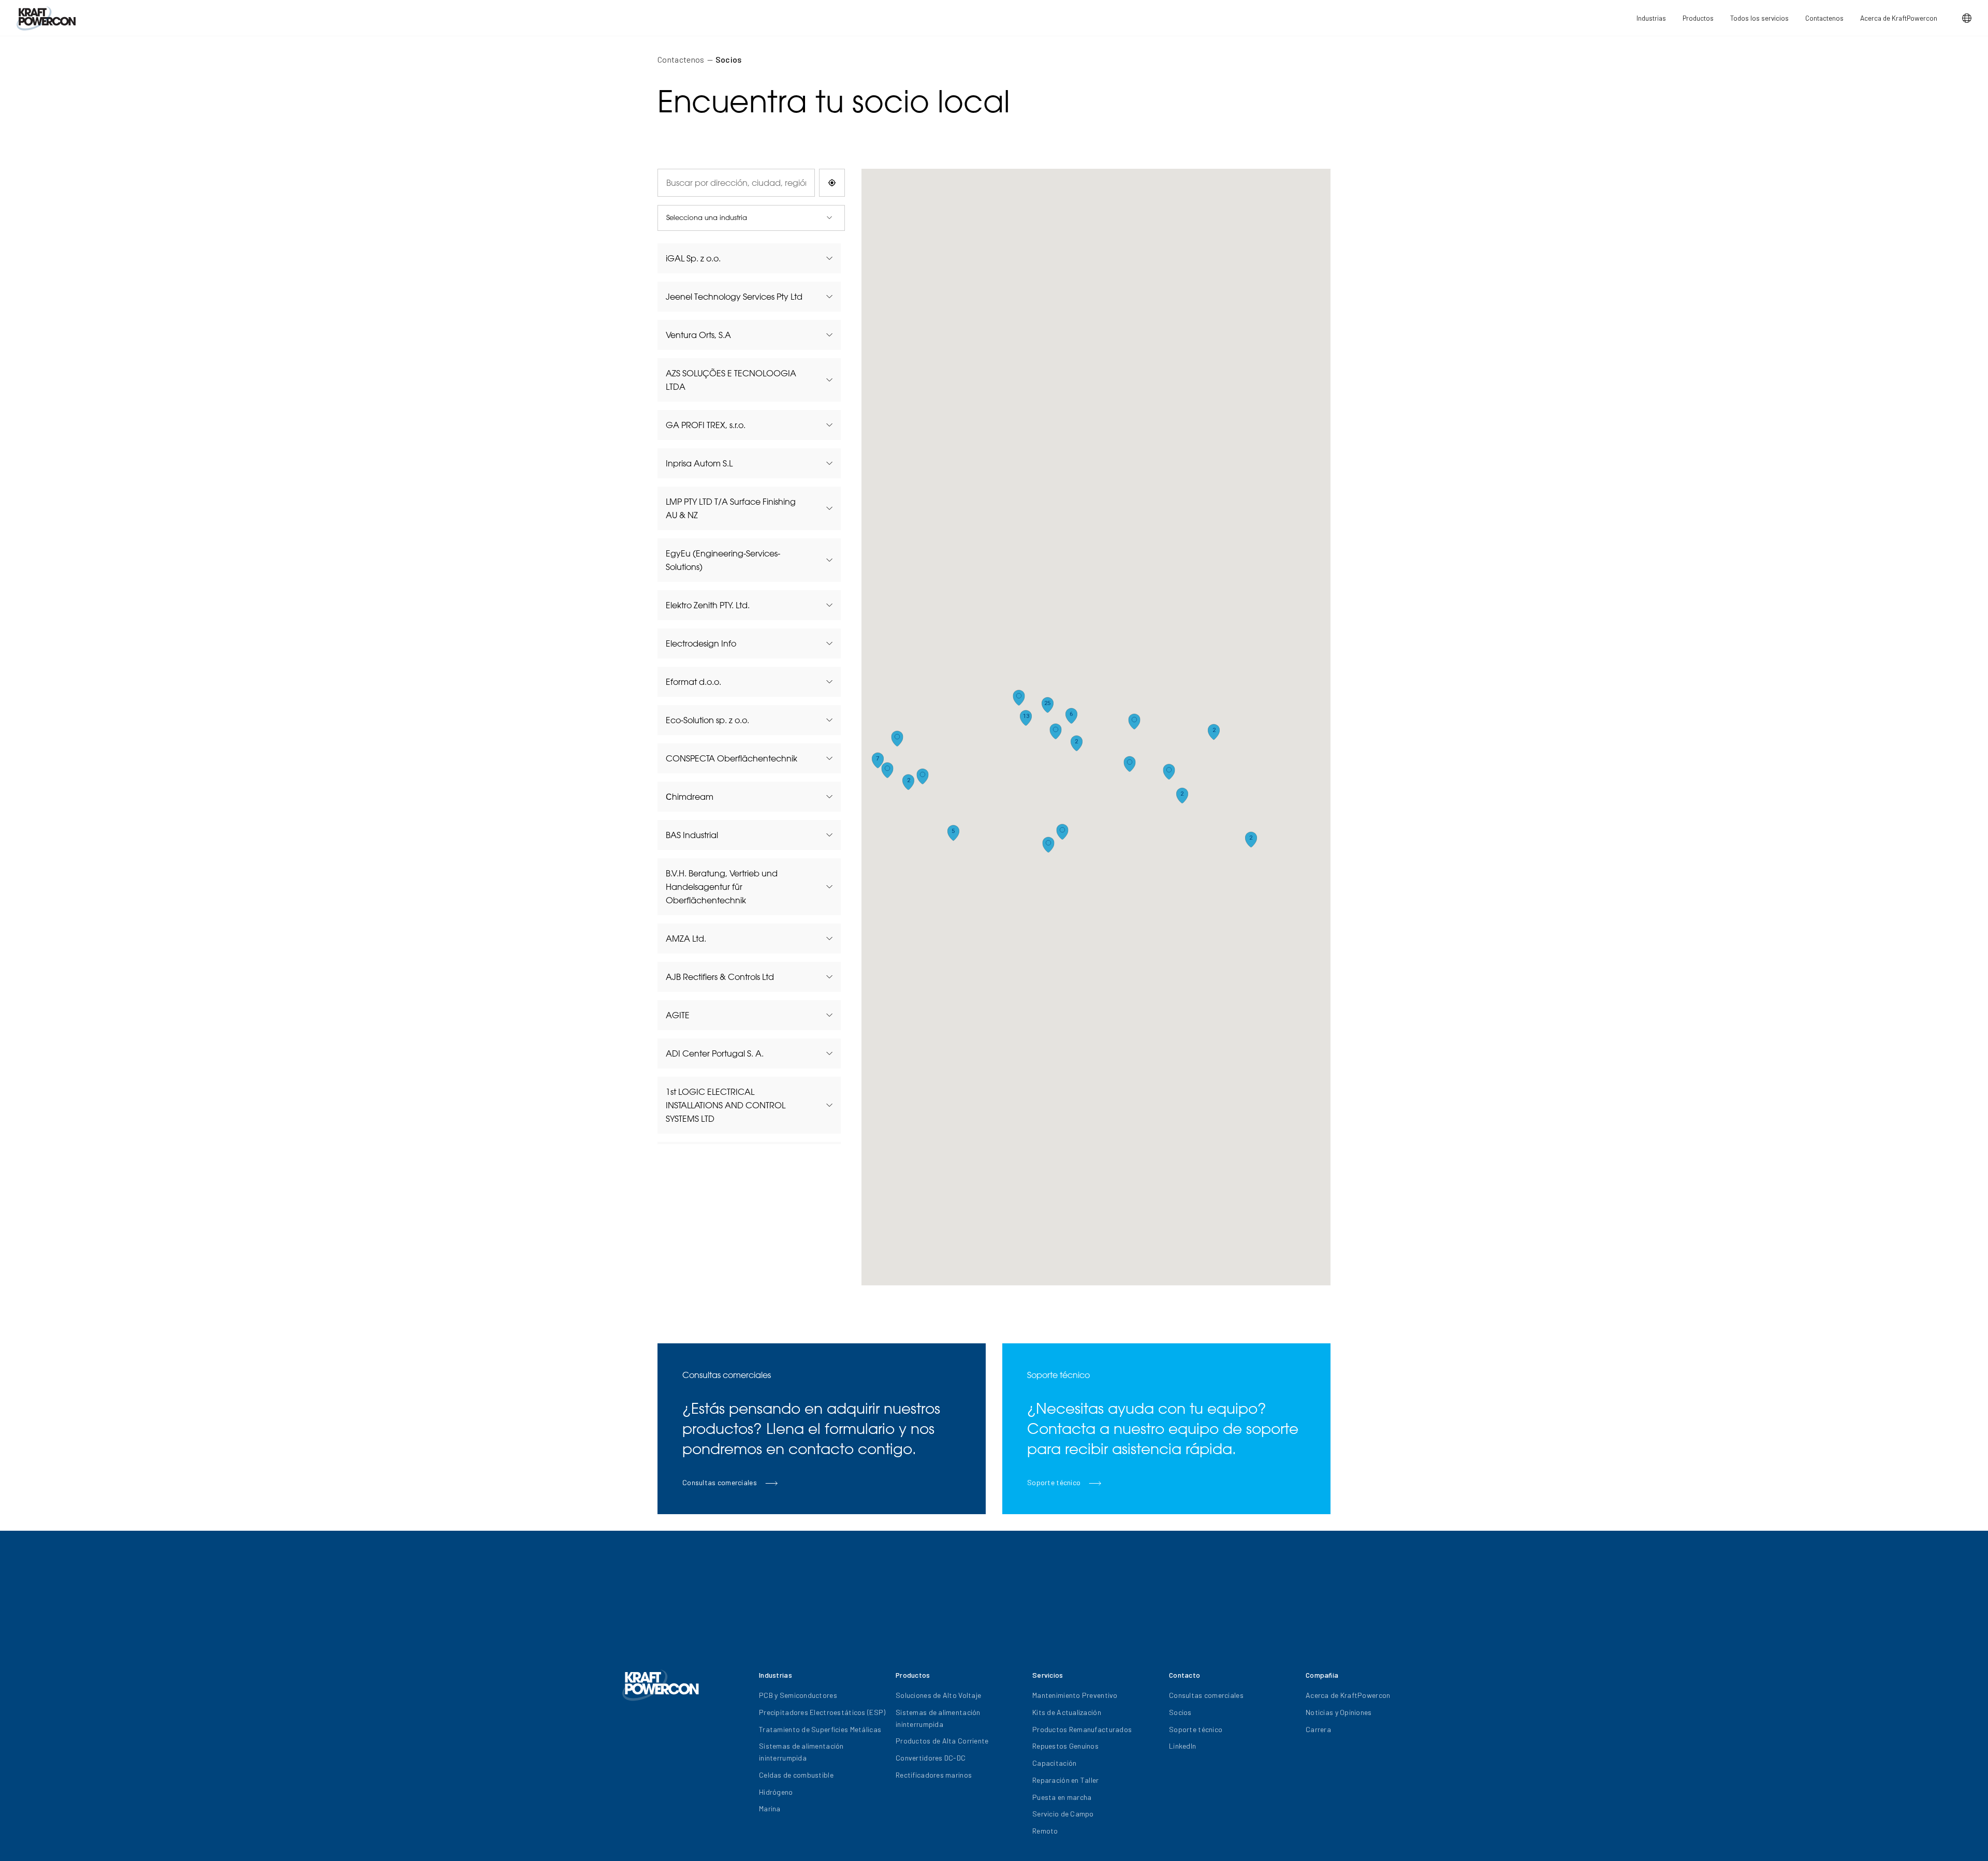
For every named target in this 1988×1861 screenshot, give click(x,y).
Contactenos (1824, 18)
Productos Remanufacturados (1082, 1729)
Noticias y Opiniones (1339, 1712)
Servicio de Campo (1063, 1814)
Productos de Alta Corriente (942, 1741)
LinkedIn (1182, 1746)
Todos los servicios (1759, 18)
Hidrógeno (776, 1792)
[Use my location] (832, 183)
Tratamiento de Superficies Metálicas (820, 1729)
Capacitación (1054, 1763)
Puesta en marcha (1062, 1797)
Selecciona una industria (707, 217)
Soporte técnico (1196, 1729)
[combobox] (736, 183)
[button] (1967, 18)
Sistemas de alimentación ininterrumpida (801, 1752)
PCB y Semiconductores (798, 1695)
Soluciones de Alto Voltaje (938, 1695)
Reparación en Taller (1066, 1780)
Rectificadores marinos (934, 1775)
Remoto (1045, 1831)
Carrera (1318, 1729)
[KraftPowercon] (46, 18)
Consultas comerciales (1206, 1695)
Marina (770, 1808)
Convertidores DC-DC (931, 1758)
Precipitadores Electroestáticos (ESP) (822, 1712)
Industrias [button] (1651, 18)
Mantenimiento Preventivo (1075, 1695)
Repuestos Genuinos (1065, 1746)
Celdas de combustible (796, 1775)
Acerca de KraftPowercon (1899, 18)
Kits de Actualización (1067, 1712)
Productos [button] (1698, 18)
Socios (729, 59)
